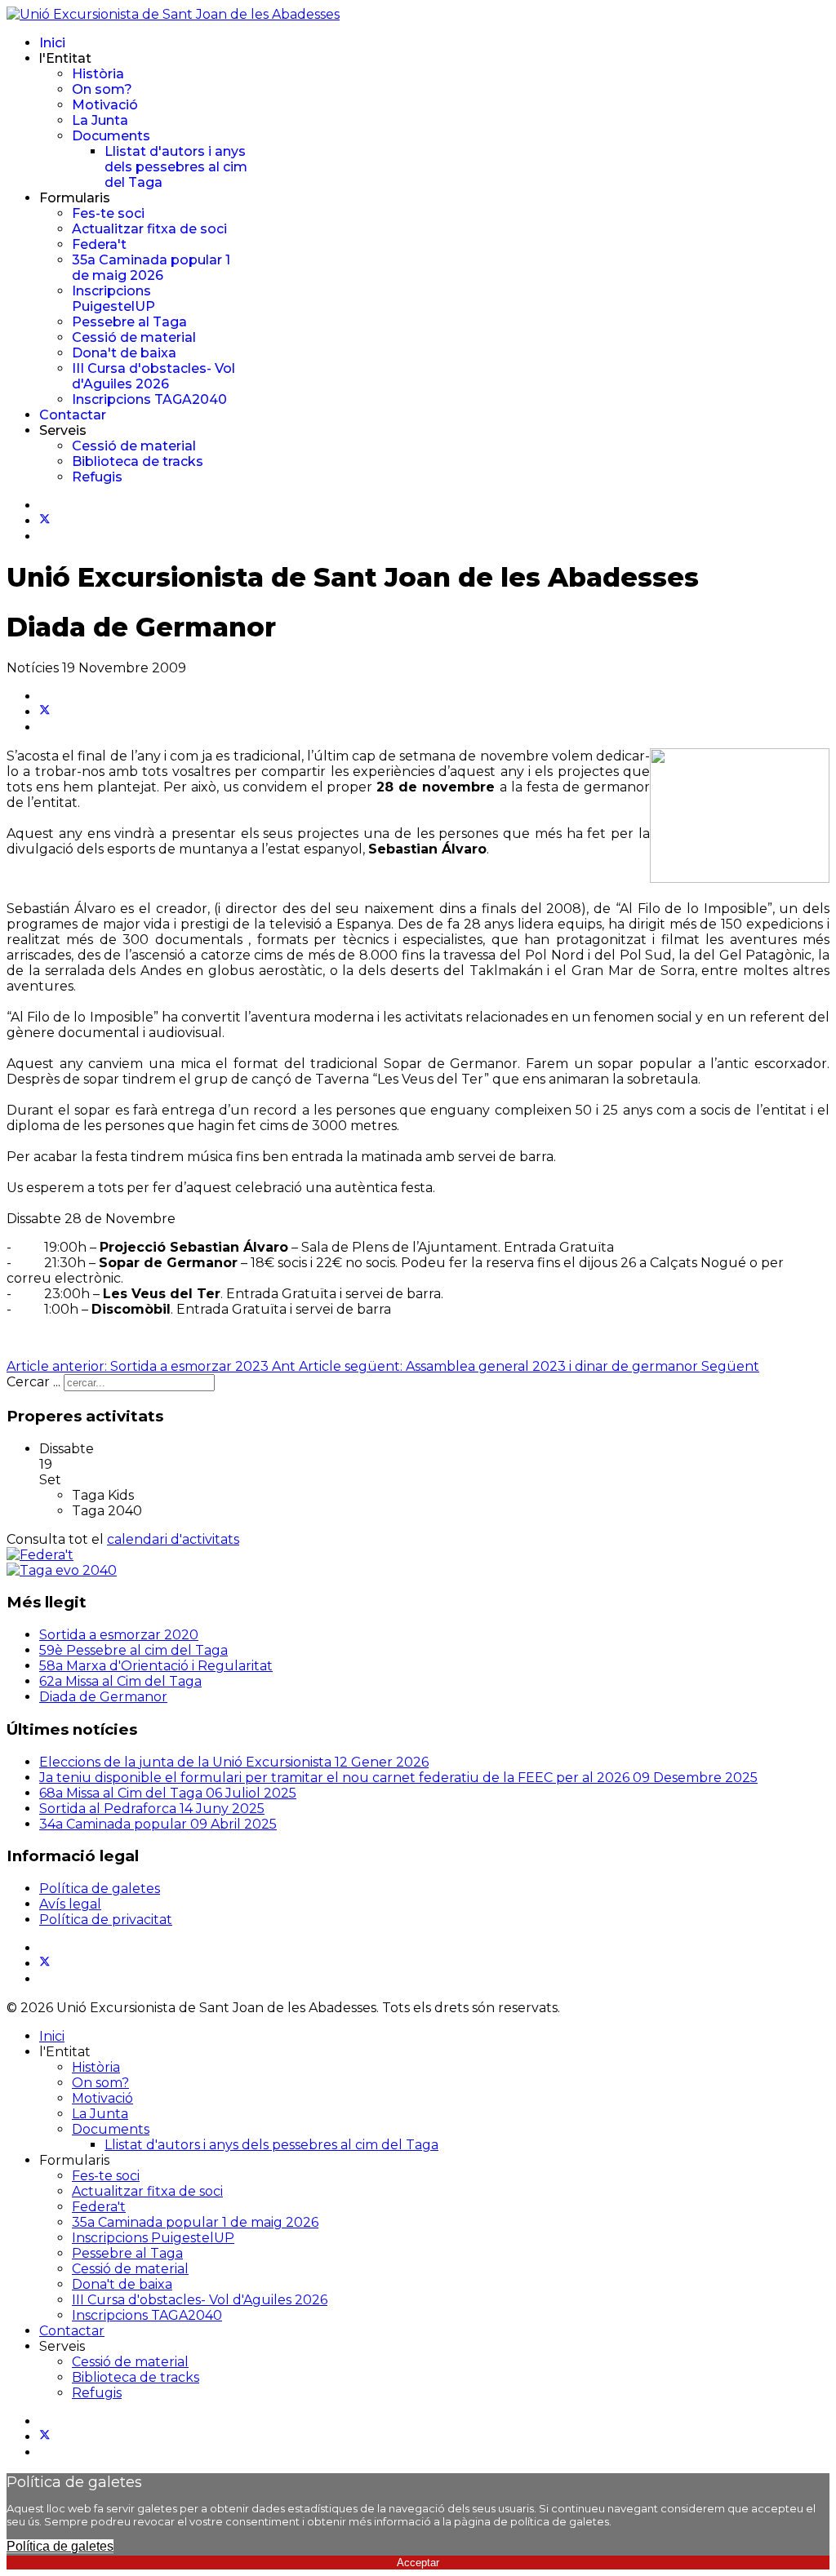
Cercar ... (33, 1382)
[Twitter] (45, 521)
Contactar (73, 415)
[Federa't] (40, 1555)
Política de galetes (100, 1889)
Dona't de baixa (124, 353)
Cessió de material (134, 337)
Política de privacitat (106, 1920)
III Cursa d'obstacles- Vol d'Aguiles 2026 (153, 376)
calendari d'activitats (173, 1539)
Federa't (99, 244)
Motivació (105, 105)
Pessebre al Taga (129, 322)
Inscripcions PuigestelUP (113, 299)
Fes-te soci (108, 213)
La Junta (100, 120)
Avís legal (70, 1904)
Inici (52, 43)
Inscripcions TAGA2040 (149, 399)
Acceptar (418, 2563)
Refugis (97, 477)
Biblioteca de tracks (138, 461)
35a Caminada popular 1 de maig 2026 (151, 268)
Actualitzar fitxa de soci (149, 229)
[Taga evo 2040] (62, 1570)
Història (98, 74)
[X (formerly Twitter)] (45, 712)
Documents (111, 136)
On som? (102, 89)
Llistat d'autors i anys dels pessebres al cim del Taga (176, 167)
